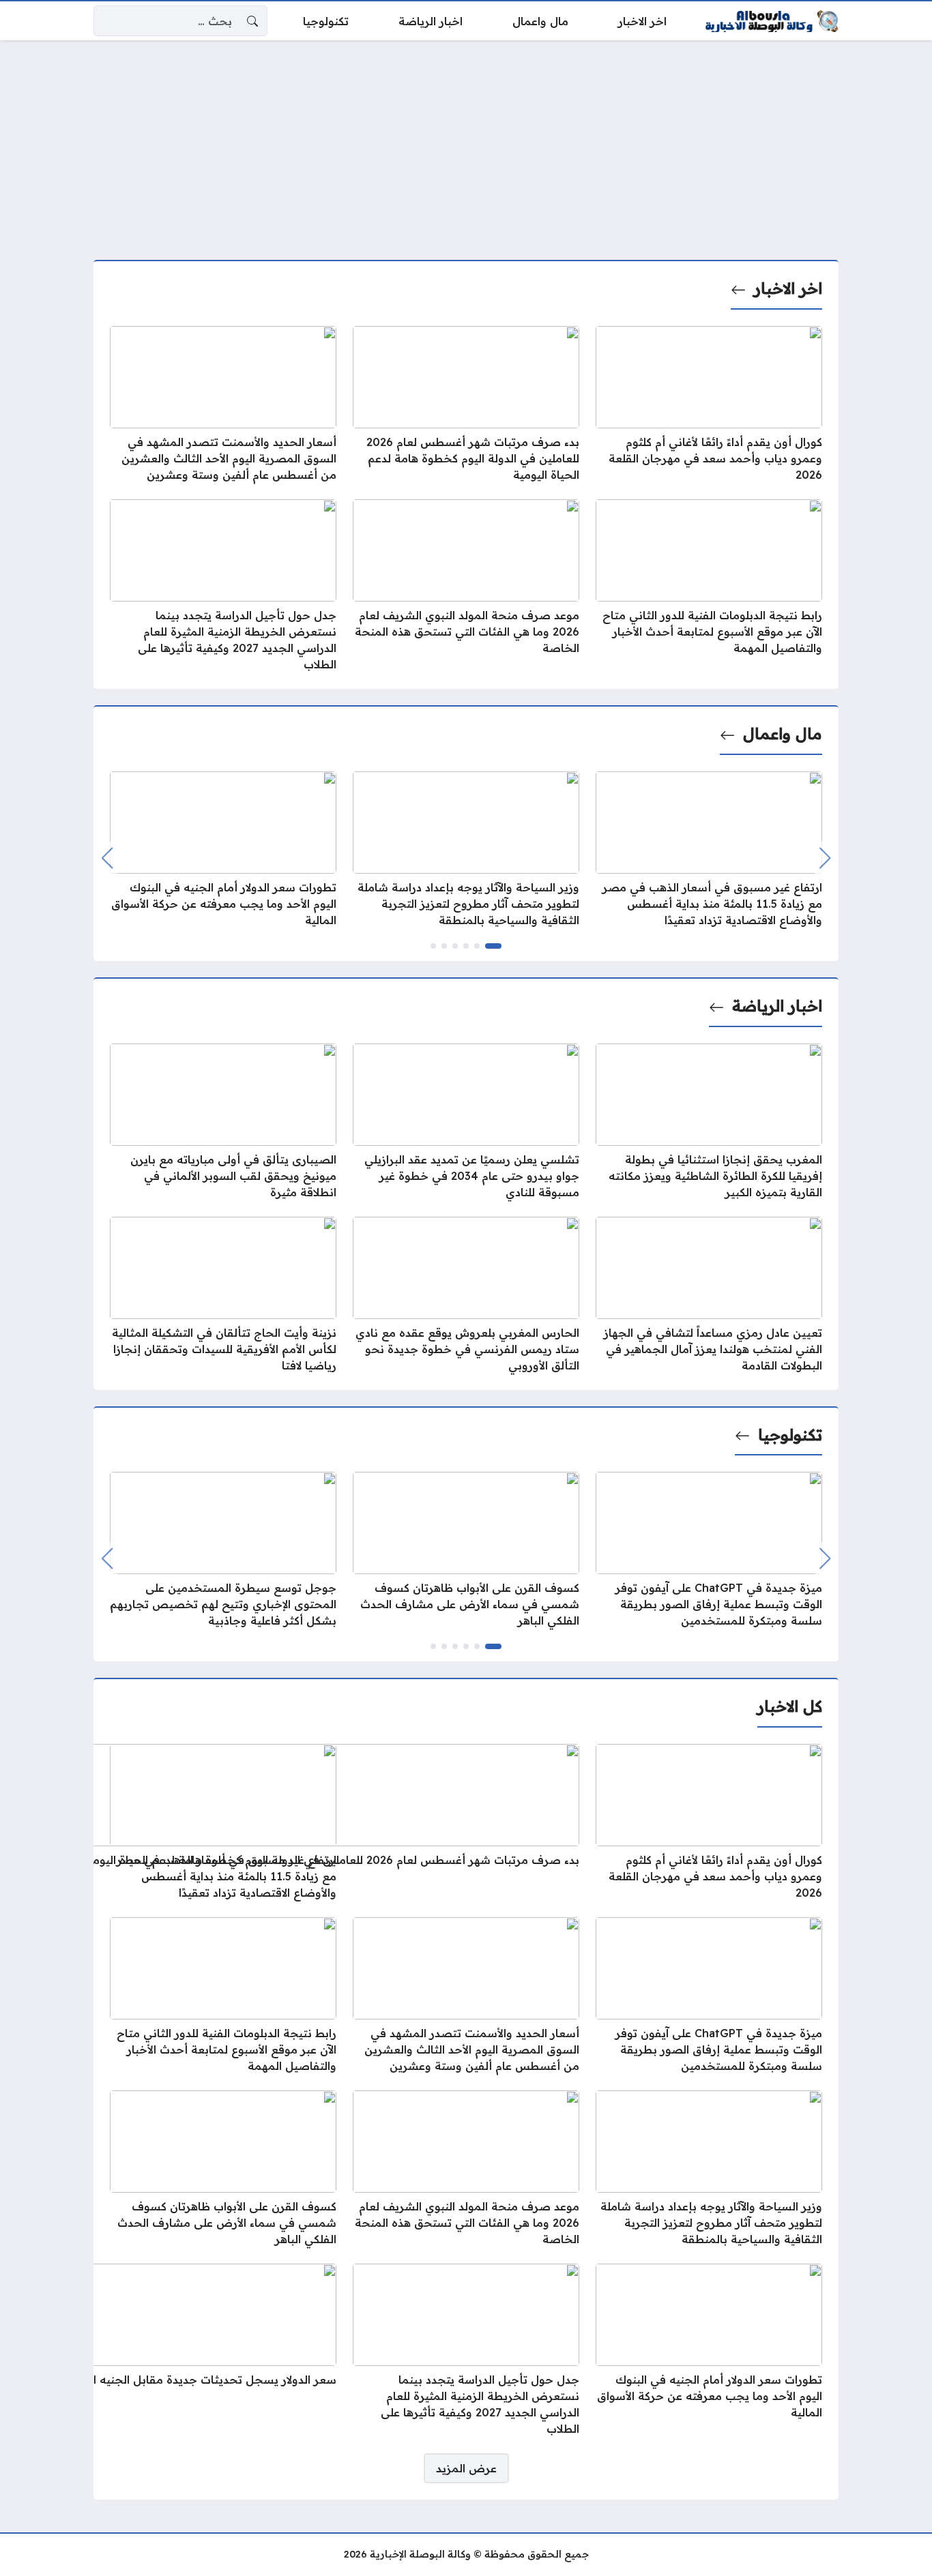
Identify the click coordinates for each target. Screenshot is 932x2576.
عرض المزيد (466, 2468)
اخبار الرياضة (777, 1006)
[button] (493, 946)
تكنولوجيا (790, 1435)
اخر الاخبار (788, 288)
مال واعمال (783, 734)
